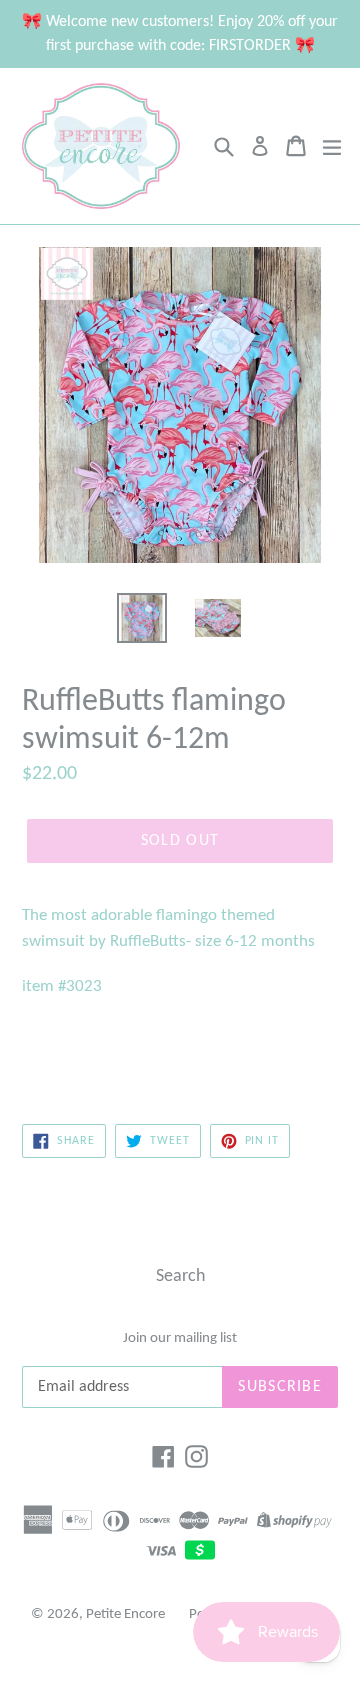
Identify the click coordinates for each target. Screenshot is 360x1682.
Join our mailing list (180, 1338)
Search (180, 1276)
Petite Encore (125, 1614)
